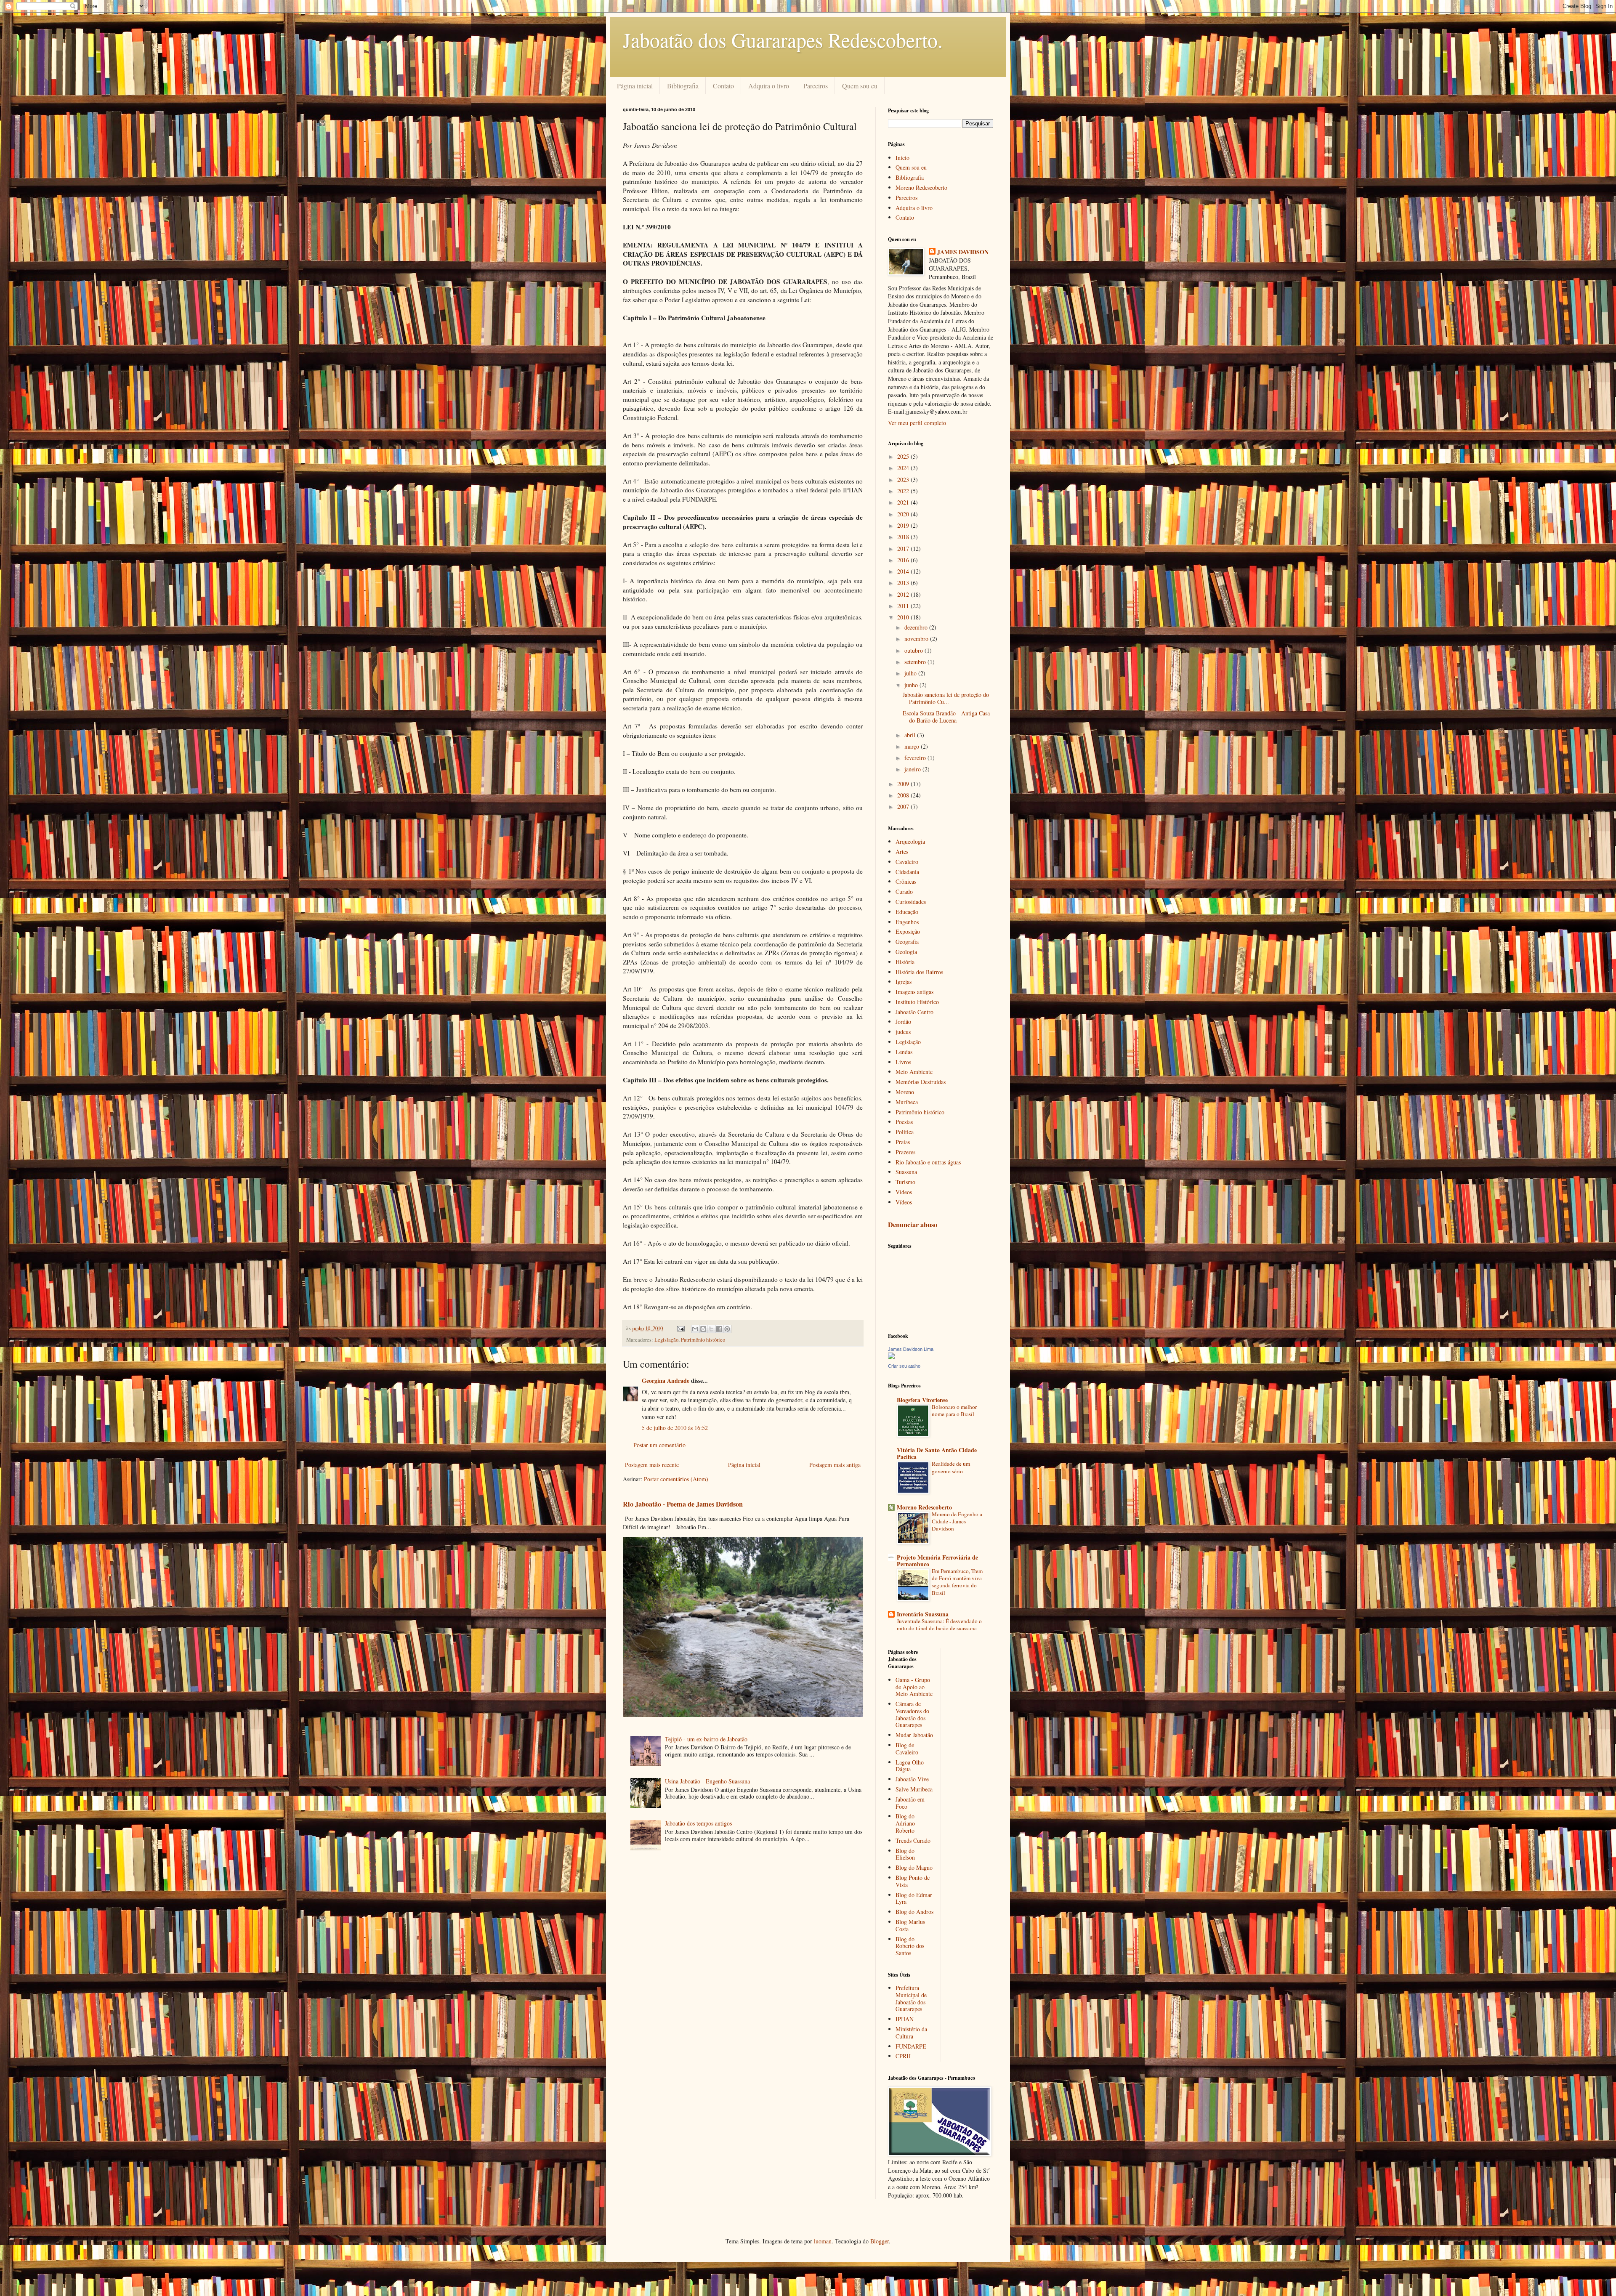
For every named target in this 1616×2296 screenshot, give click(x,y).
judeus (903, 1032)
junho (912, 685)
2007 (904, 807)
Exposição (908, 931)
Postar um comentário (659, 1445)
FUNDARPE (911, 2046)
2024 (904, 468)
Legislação (666, 1340)
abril (911, 735)
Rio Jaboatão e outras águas (928, 1162)
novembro (917, 639)
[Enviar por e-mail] (695, 1329)
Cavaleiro (907, 862)
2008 (904, 795)
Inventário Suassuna (923, 1614)
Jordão (903, 1022)
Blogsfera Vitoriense (922, 1400)
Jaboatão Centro (914, 1012)
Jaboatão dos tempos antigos (698, 1823)
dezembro (917, 627)
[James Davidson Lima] (891, 1357)
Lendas (904, 1052)
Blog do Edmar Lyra (914, 1898)
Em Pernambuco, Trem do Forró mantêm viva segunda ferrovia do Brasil (957, 1582)
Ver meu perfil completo (917, 423)
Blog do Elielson (905, 1854)
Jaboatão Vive (912, 1779)
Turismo (905, 1182)
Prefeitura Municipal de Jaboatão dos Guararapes (911, 1998)
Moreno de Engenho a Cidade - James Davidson (957, 1521)
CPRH (903, 2056)
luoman (823, 2241)
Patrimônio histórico (703, 1340)
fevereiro (916, 758)
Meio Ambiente (914, 1072)
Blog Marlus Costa (910, 1925)
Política (905, 1132)
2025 (904, 456)
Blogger (880, 2241)
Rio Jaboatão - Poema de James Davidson (683, 1504)
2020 (904, 514)
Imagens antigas (914, 992)
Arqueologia (910, 841)
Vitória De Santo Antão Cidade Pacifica (937, 1453)
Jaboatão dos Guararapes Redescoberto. (783, 40)
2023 (904, 480)
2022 (904, 491)
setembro (916, 662)
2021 (904, 502)
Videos (904, 1192)
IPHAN (905, 2019)
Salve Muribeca (914, 1789)
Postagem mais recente (652, 1465)
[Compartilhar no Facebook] (719, 1329)
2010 (904, 617)
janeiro (913, 769)
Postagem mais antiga (835, 1465)
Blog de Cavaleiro (907, 1749)
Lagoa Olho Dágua (910, 1766)
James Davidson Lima (911, 1349)
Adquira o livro (769, 86)
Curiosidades (911, 902)
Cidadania (907, 872)
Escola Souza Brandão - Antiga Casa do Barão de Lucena (946, 717)
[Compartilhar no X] (711, 1329)
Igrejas (904, 982)
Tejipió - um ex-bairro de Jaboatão (706, 1739)
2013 (904, 583)
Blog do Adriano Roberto (905, 1823)
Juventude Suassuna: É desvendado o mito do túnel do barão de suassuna (939, 1625)
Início (902, 158)
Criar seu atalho (904, 1366)
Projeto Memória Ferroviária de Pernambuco (937, 1561)
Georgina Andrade (666, 1381)
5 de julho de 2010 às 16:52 (675, 1428)
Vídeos (904, 1202)
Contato (723, 86)
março (913, 746)
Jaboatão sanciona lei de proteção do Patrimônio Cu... (946, 698)
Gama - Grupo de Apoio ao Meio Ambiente (914, 1687)
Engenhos (907, 922)
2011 (904, 606)
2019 (904, 525)
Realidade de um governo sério (951, 1467)
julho (911, 673)
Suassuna (906, 1172)
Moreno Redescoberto (921, 187)
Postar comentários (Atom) (676, 1479)
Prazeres (905, 1152)
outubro (914, 650)
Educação (907, 912)
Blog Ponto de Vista (913, 1881)
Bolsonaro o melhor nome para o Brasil (954, 1410)
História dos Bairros (919, 972)
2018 (904, 537)
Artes (902, 852)
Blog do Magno (914, 1867)
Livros (903, 1062)
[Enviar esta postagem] (680, 1328)
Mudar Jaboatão (914, 1735)
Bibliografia (683, 86)
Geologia (906, 952)
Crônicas (906, 881)
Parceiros (816, 86)
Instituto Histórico (917, 1002)
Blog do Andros (914, 1912)
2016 (904, 560)
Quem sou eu (860, 86)
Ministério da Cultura (911, 2033)
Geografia (907, 942)
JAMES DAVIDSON (963, 252)
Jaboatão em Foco (910, 1803)
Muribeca (907, 1102)
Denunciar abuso (913, 1225)
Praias (903, 1142)
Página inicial (635, 86)
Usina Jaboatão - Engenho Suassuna (707, 1781)
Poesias (904, 1122)
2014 (904, 571)
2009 (904, 784)
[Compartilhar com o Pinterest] (727, 1329)
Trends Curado (913, 1840)
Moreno (905, 1092)
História (905, 962)
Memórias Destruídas (921, 1082)
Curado (904, 892)
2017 (904, 549)
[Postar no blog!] (703, 1329)
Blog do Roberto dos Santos (910, 1946)
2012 (904, 594)
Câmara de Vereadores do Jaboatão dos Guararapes (912, 1714)
